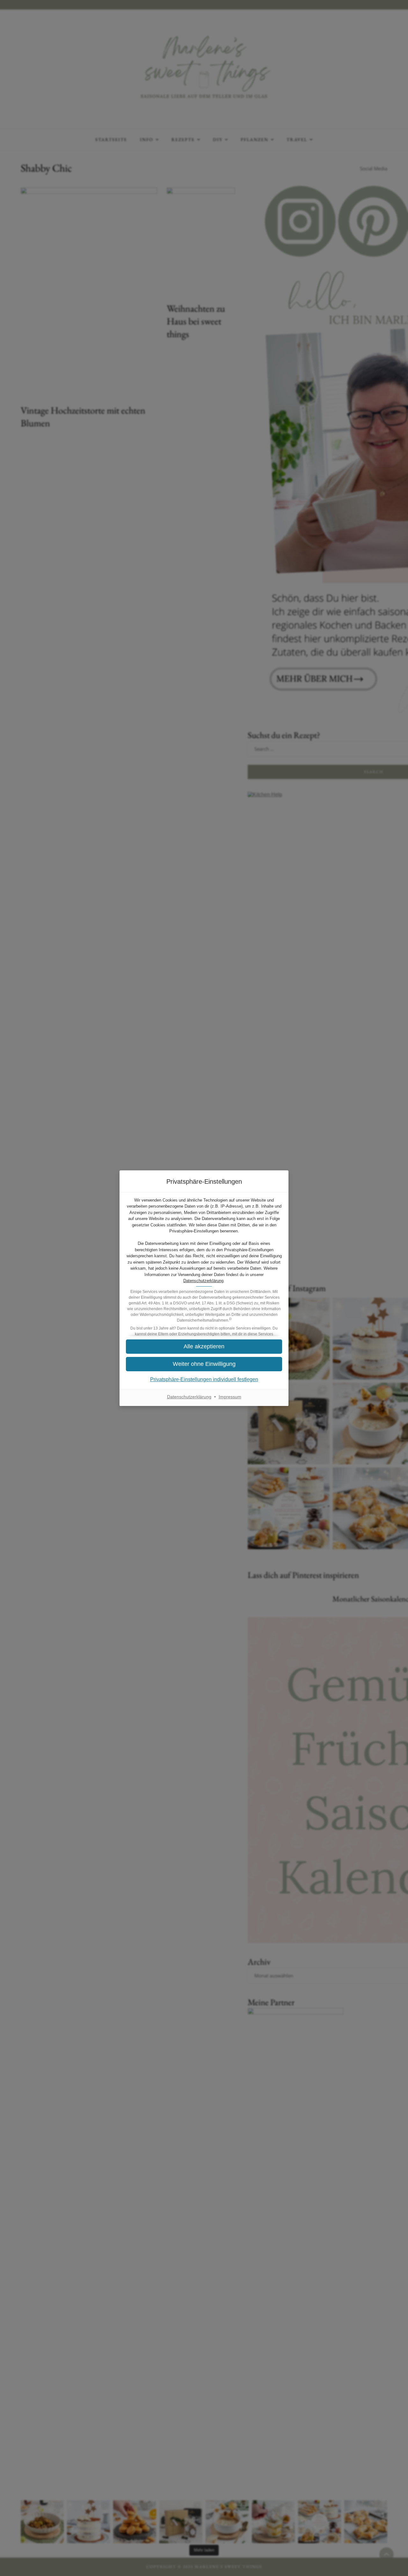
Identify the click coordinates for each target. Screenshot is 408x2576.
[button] (204, 1364)
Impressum (230, 1397)
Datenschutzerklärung (203, 1281)
